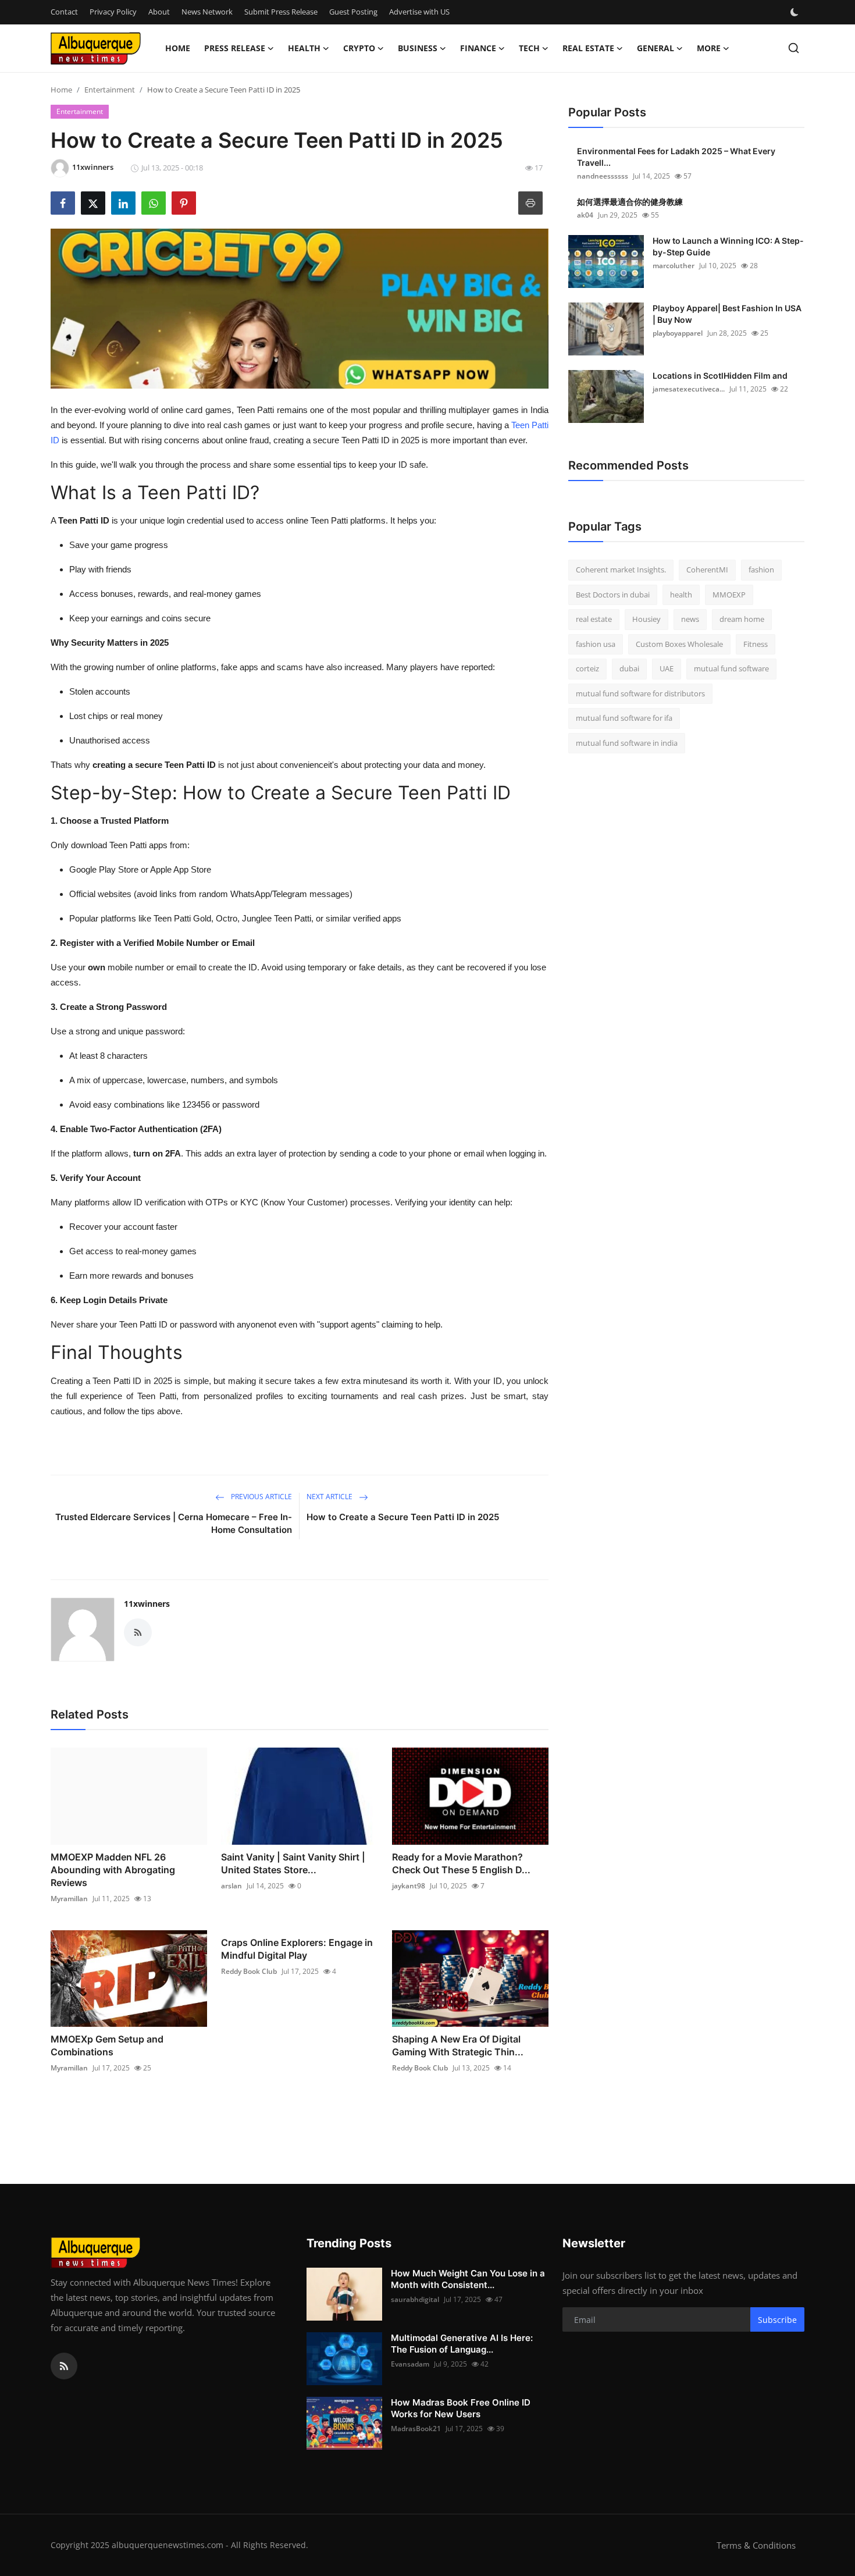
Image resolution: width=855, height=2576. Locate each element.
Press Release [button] (235, 48)
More (709, 48)
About (159, 12)
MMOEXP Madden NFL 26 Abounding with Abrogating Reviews (113, 1870)
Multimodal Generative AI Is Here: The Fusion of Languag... (462, 2344)
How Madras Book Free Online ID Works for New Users (461, 2408)
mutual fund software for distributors (640, 693)
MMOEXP (729, 595)
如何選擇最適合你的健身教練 (630, 202)
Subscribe (777, 2320)
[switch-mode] (796, 12)
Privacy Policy (113, 12)
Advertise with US (419, 12)
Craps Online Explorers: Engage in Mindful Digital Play (297, 1949)
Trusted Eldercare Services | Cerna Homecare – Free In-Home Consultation (174, 1523)
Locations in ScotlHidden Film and (720, 376)
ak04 (585, 215)
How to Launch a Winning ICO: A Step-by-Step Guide (728, 246)
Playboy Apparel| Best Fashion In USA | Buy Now (727, 314)
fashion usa (596, 644)
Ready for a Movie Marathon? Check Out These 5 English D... (461, 1863)
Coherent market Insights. (621, 570)
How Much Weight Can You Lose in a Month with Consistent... (468, 2279)
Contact (64, 12)
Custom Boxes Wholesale (679, 644)
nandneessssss (603, 176)
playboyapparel (678, 333)
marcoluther (674, 266)
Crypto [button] (359, 48)
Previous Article (261, 1497)
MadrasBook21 (416, 2429)
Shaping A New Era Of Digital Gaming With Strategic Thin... (458, 2045)
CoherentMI (707, 570)
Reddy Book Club (249, 1971)
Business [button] (418, 48)
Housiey (646, 619)
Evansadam (410, 2364)
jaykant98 (409, 1886)
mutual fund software (731, 668)
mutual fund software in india (627, 743)
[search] (794, 48)
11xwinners (147, 1604)
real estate (594, 619)
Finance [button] (478, 48)
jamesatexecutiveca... (689, 389)
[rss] (64, 2366)
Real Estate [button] (588, 48)
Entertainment (110, 90)
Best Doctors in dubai (613, 595)
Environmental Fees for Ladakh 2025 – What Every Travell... (676, 157)
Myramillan (69, 1899)
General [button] (655, 48)
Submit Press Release (281, 12)
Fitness (756, 644)
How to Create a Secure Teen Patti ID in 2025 (403, 1517)
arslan (231, 1886)
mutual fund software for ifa (624, 718)
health (681, 595)
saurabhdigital (415, 2299)
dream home (742, 619)
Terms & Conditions (756, 2545)
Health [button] (304, 48)
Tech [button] (529, 48)
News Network (207, 12)
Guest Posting (353, 12)
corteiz (587, 668)
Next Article (330, 1497)
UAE (667, 668)
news (690, 619)
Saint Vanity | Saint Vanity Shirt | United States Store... (293, 1863)
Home (178, 48)
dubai (629, 668)
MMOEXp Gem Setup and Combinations (107, 2045)
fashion (761, 570)
